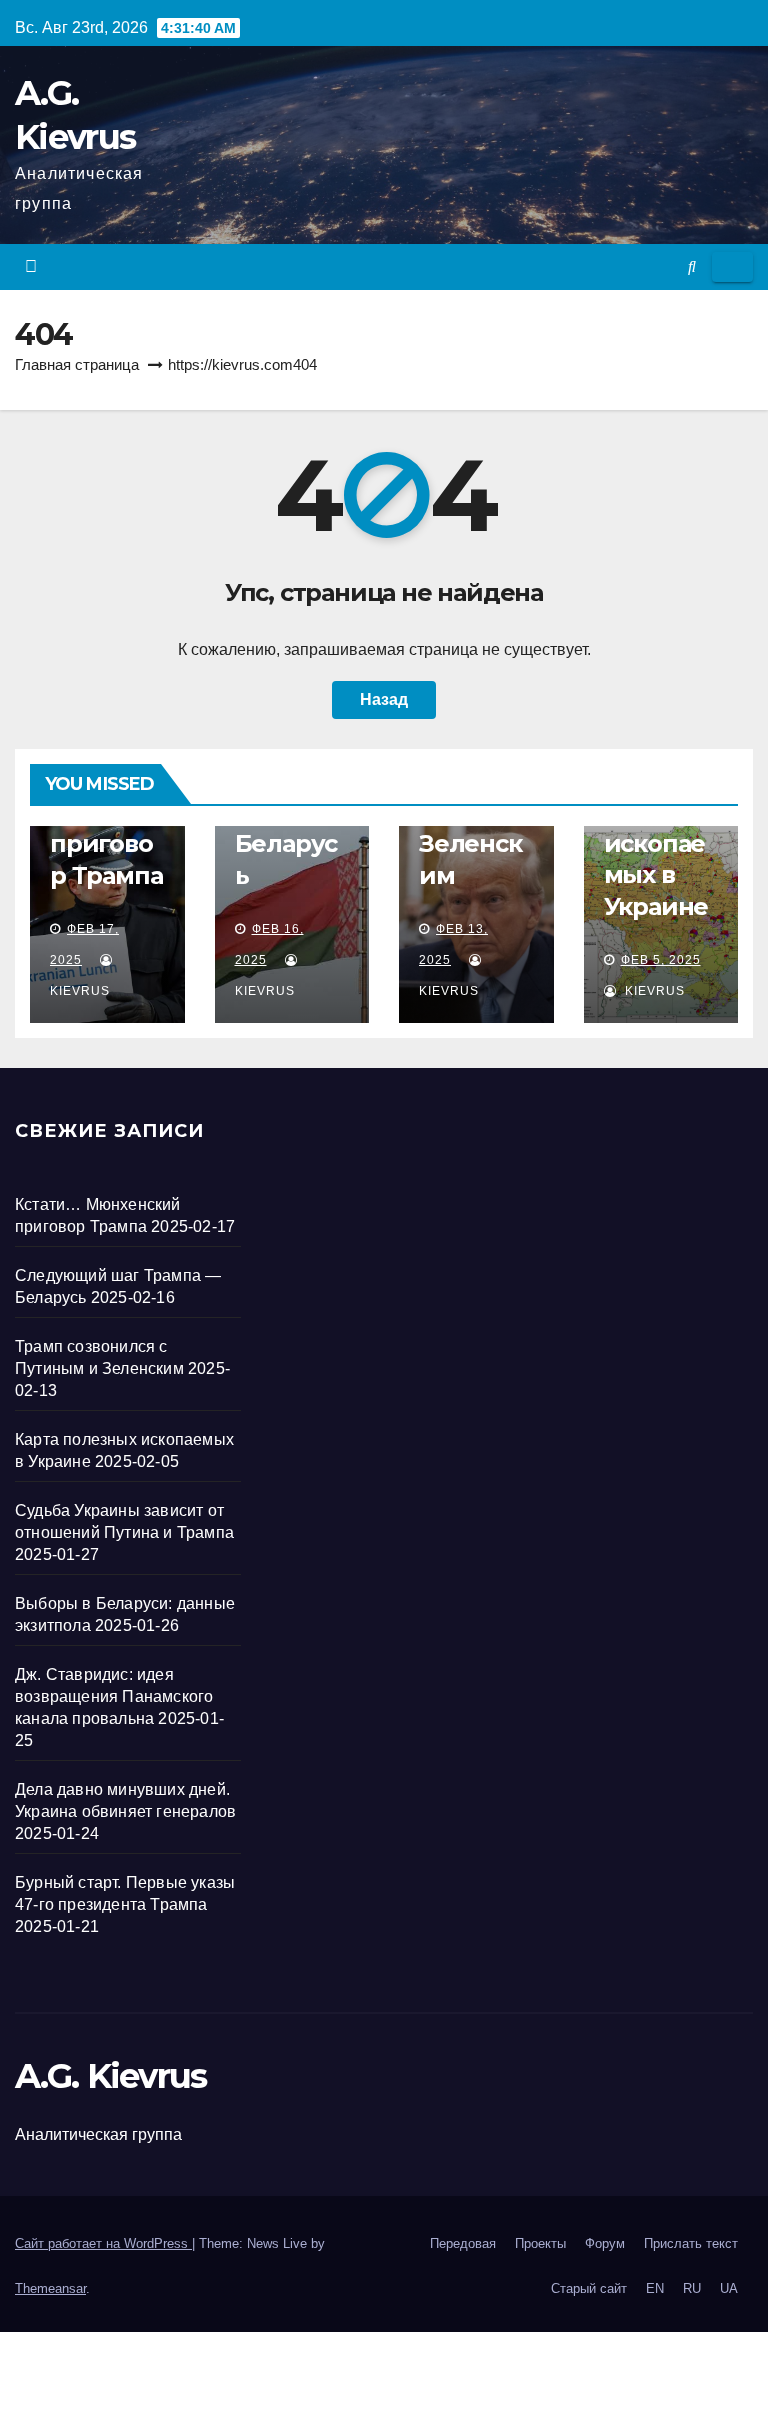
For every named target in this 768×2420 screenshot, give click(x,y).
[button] (692, 266)
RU (692, 2288)
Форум (605, 2243)
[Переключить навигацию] (732, 267)
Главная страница (77, 364)
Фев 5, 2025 (661, 960)
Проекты (540, 2243)
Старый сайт (589, 2288)
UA (729, 2288)
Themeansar (50, 2288)
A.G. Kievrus (111, 2076)
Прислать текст (691, 2243)
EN (655, 2288)
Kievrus (653, 991)
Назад (384, 699)
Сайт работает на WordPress (103, 2243)
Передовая (463, 2243)
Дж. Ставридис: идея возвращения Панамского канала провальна (116, 1696)
